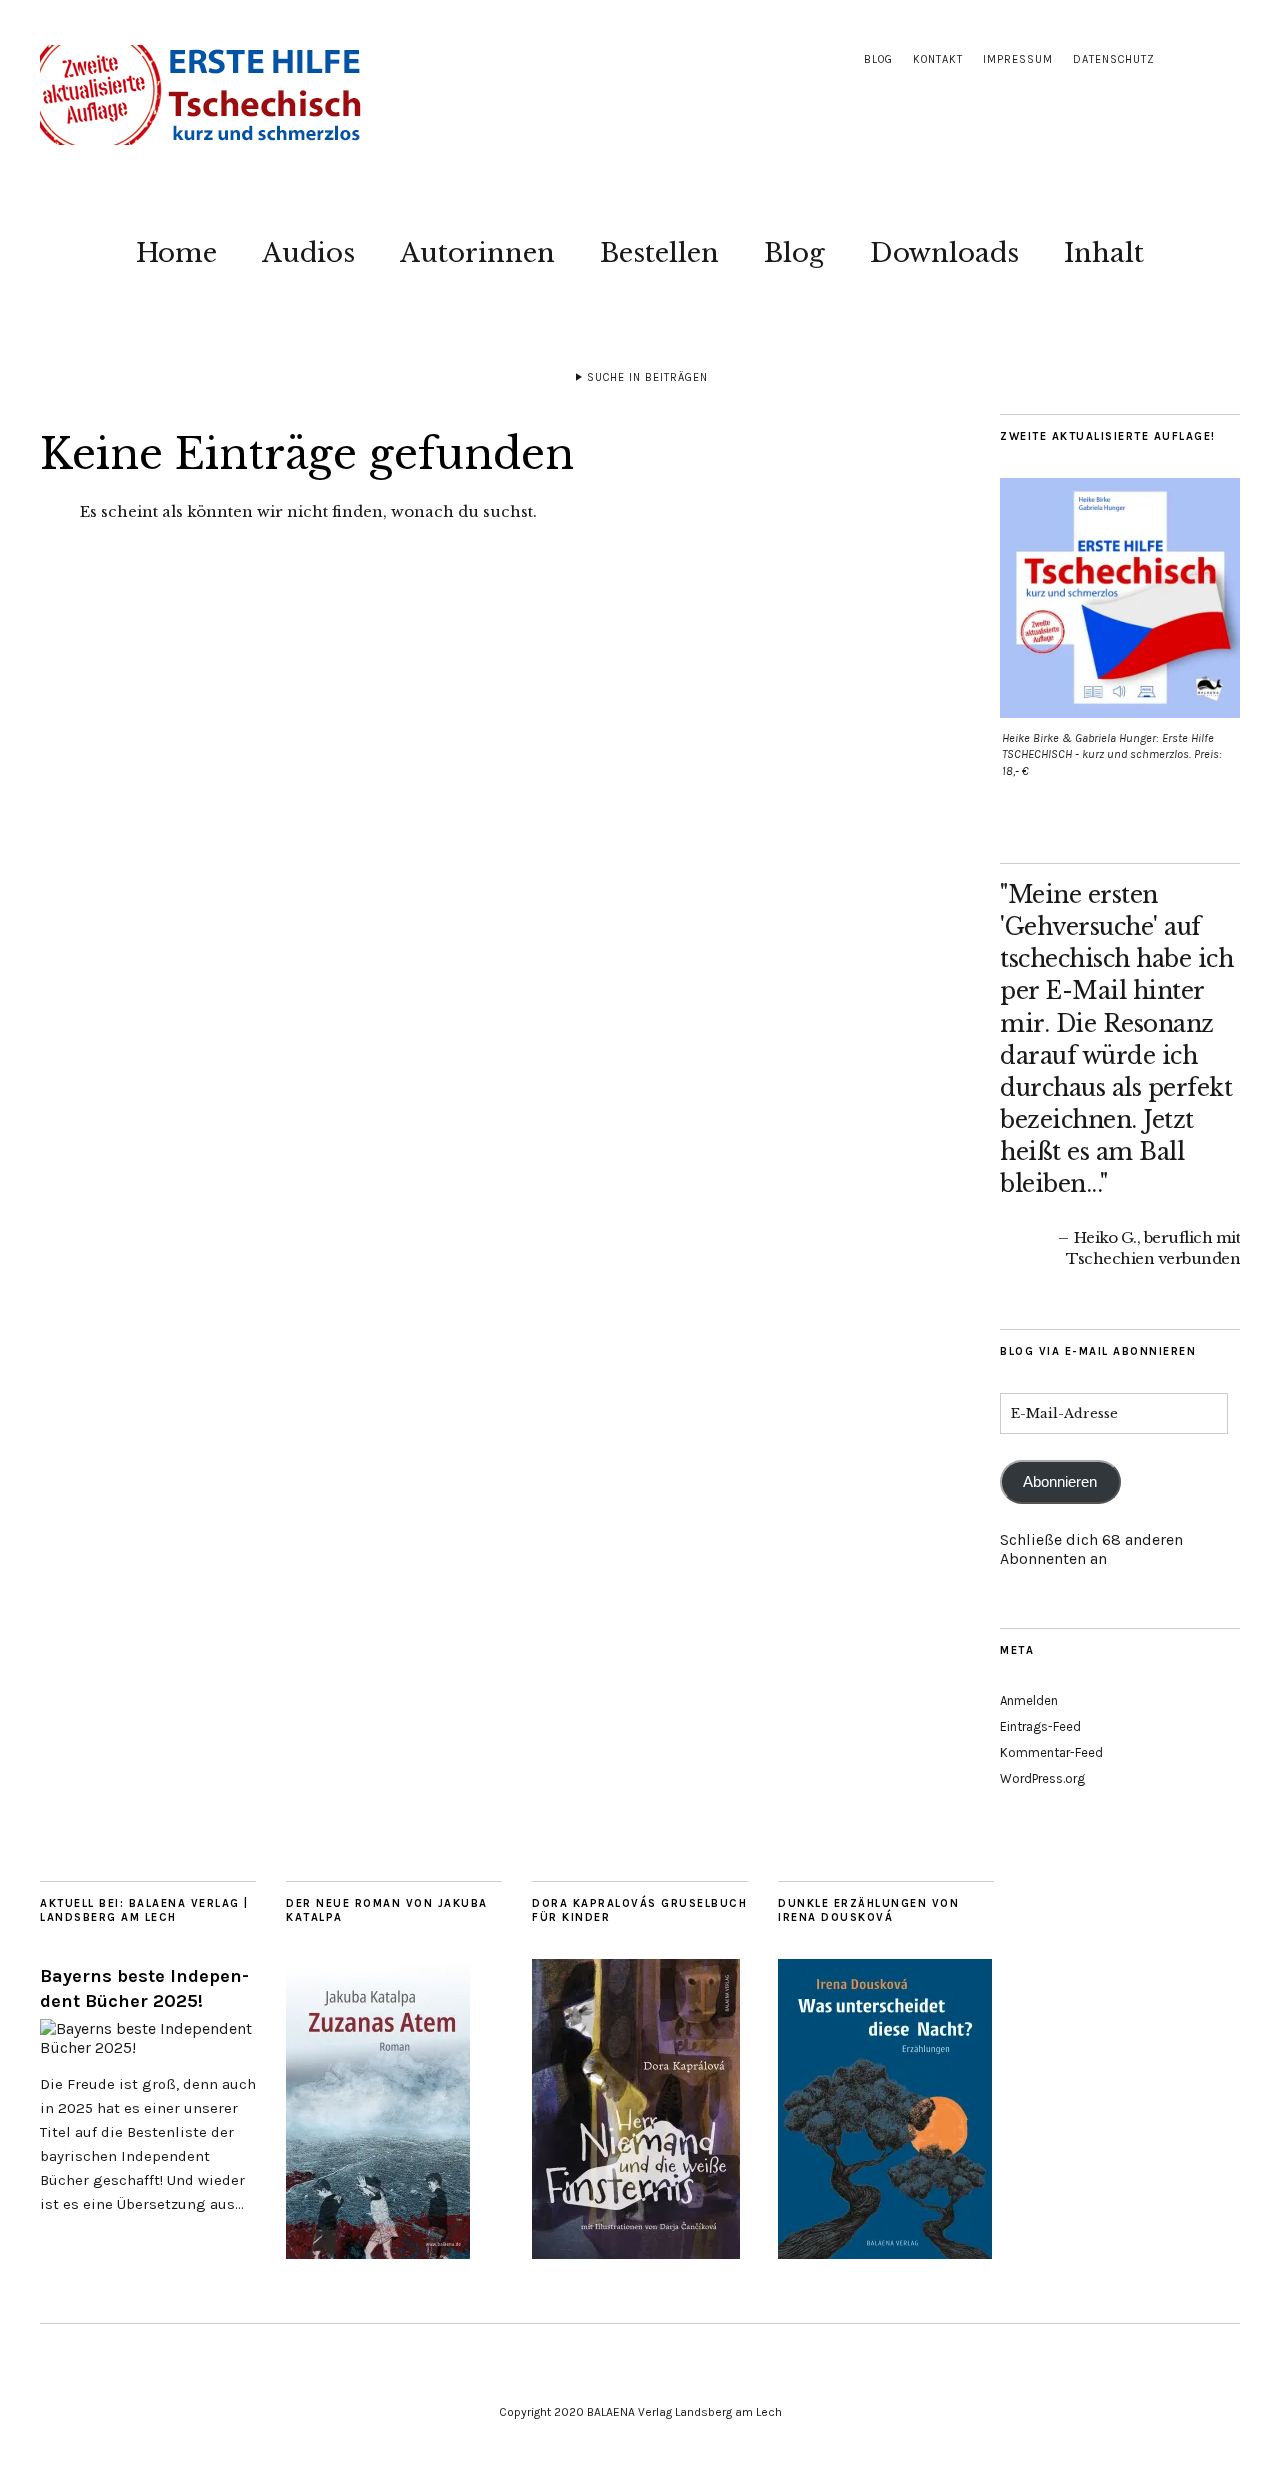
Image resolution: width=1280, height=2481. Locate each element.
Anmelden (1029, 1700)
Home (176, 253)
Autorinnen (477, 253)
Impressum (1018, 59)
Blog (878, 59)
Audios (308, 253)
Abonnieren (1060, 1482)
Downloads (944, 253)
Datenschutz (1114, 59)
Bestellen (659, 253)
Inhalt (1104, 253)
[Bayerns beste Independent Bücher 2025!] (148, 2047)
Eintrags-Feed (1040, 1726)
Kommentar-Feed (1051, 1752)
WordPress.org (1042, 1778)
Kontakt (938, 59)
